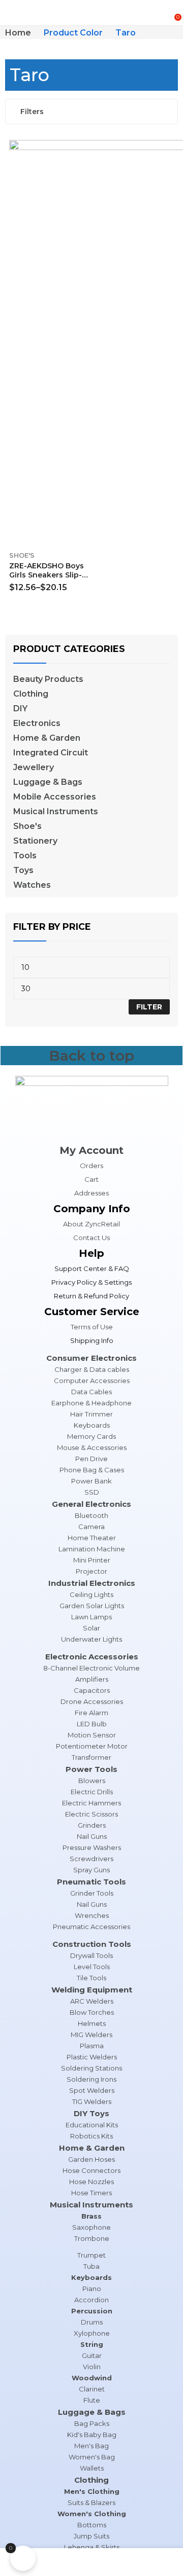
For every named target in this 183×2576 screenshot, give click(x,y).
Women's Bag (92, 2457)
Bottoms (92, 2525)
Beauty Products (48, 679)
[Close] (172, 623)
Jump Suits (91, 2536)
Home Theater (92, 1538)
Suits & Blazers (91, 2502)
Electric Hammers (91, 1803)
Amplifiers (92, 1679)
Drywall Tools (91, 1955)
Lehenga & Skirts (92, 2547)
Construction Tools (92, 1944)
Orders (91, 1166)
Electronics (37, 723)
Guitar (92, 2355)
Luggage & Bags (48, 782)
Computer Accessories (92, 1381)
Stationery (35, 841)
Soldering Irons (91, 2079)
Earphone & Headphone (91, 1403)
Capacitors (92, 1690)
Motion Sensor (92, 1735)
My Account (91, 1150)
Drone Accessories (92, 1701)
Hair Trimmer (91, 1414)
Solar (91, 1628)
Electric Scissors (91, 1814)
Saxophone (91, 2227)
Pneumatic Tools (91, 1882)
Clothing (31, 694)
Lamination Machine (92, 1549)
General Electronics (91, 1504)
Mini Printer (92, 1560)
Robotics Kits (91, 2136)
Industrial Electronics (92, 1583)
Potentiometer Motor (92, 1746)
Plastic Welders (92, 2057)
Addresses (91, 1193)
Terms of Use (92, 1327)
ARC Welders (92, 2001)
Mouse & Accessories (92, 1447)
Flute (92, 2400)
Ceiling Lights (91, 1594)
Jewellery (34, 768)
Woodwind (92, 2378)
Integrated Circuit (51, 753)
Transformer (91, 1757)
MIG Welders (91, 2035)
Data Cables (91, 1392)
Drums (92, 2322)
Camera (91, 1527)
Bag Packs (92, 2423)
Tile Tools (91, 1978)
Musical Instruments (56, 812)
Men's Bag (91, 2446)
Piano (92, 2289)
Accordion (91, 2300)
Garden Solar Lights (92, 1606)
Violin (92, 2367)
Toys (23, 870)
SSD (92, 1492)
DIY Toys (91, 2113)
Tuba (91, 2266)
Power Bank (91, 1481)
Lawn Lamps (91, 1617)
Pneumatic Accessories (91, 1927)
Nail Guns (92, 1836)
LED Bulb (92, 1724)
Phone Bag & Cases (92, 1470)
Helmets (92, 2023)
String (92, 2344)
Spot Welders (92, 2090)
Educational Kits (92, 2125)
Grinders (92, 1825)
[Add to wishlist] (85, 150)
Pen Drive (91, 1459)
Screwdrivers (91, 1859)
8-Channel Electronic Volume (91, 1668)
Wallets (92, 2468)
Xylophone (92, 2333)
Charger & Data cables (92, 1369)
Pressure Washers (92, 1847)
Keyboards (92, 1425)
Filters (32, 112)
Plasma (92, 2046)
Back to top (91, 1056)
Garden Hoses (91, 2159)
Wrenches (92, 1915)
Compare (85, 168)
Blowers (92, 1781)
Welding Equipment (92, 1990)
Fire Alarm (91, 1713)
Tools (25, 856)
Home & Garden (47, 738)
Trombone (92, 2238)
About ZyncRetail (91, 1224)
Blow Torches (92, 2012)
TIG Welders (92, 2101)
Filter (149, 1007)
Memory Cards (91, 1436)
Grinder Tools (92, 1893)
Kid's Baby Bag (92, 2435)
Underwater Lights (91, 1639)
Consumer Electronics (91, 1358)
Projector (91, 1571)
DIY (20, 709)
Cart (91, 1179)
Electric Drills (92, 1792)
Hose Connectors (91, 2170)
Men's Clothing (92, 2491)
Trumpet (91, 2255)
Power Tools (91, 1769)
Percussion (92, 2311)
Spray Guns (91, 1870)
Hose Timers (91, 2193)
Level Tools (92, 1967)
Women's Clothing (92, 2514)
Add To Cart (85, 584)
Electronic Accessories (92, 1657)
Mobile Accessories (55, 797)
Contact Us (91, 1238)
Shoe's (22, 555)
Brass (91, 2216)
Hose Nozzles (91, 2182)
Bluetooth (91, 1515)
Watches (32, 885)
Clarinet (92, 2389)
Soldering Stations (91, 2068)
